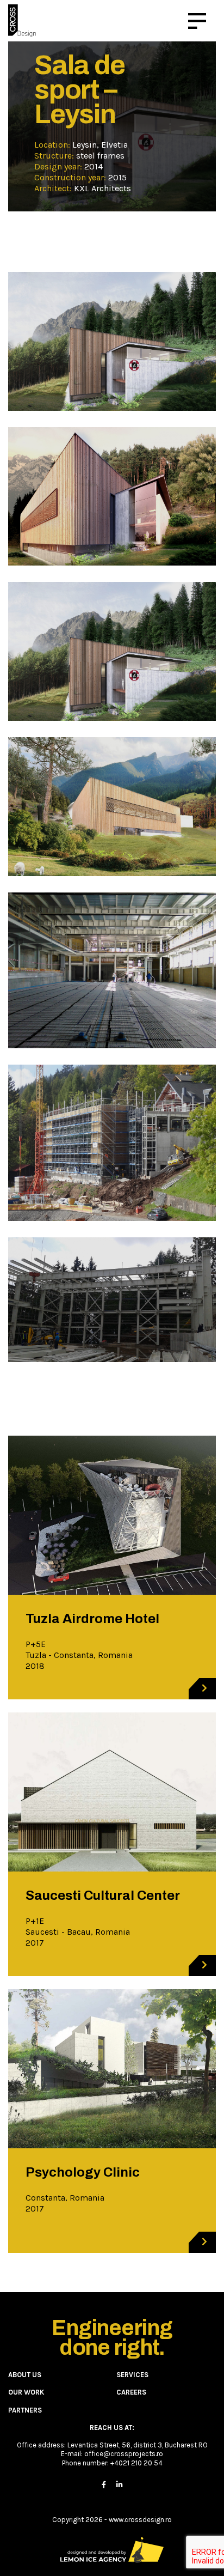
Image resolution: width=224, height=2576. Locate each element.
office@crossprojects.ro (124, 2454)
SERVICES (132, 2375)
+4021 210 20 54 (136, 2463)
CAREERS (131, 2392)
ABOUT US (25, 2375)
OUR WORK (26, 2392)
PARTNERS (25, 2410)
